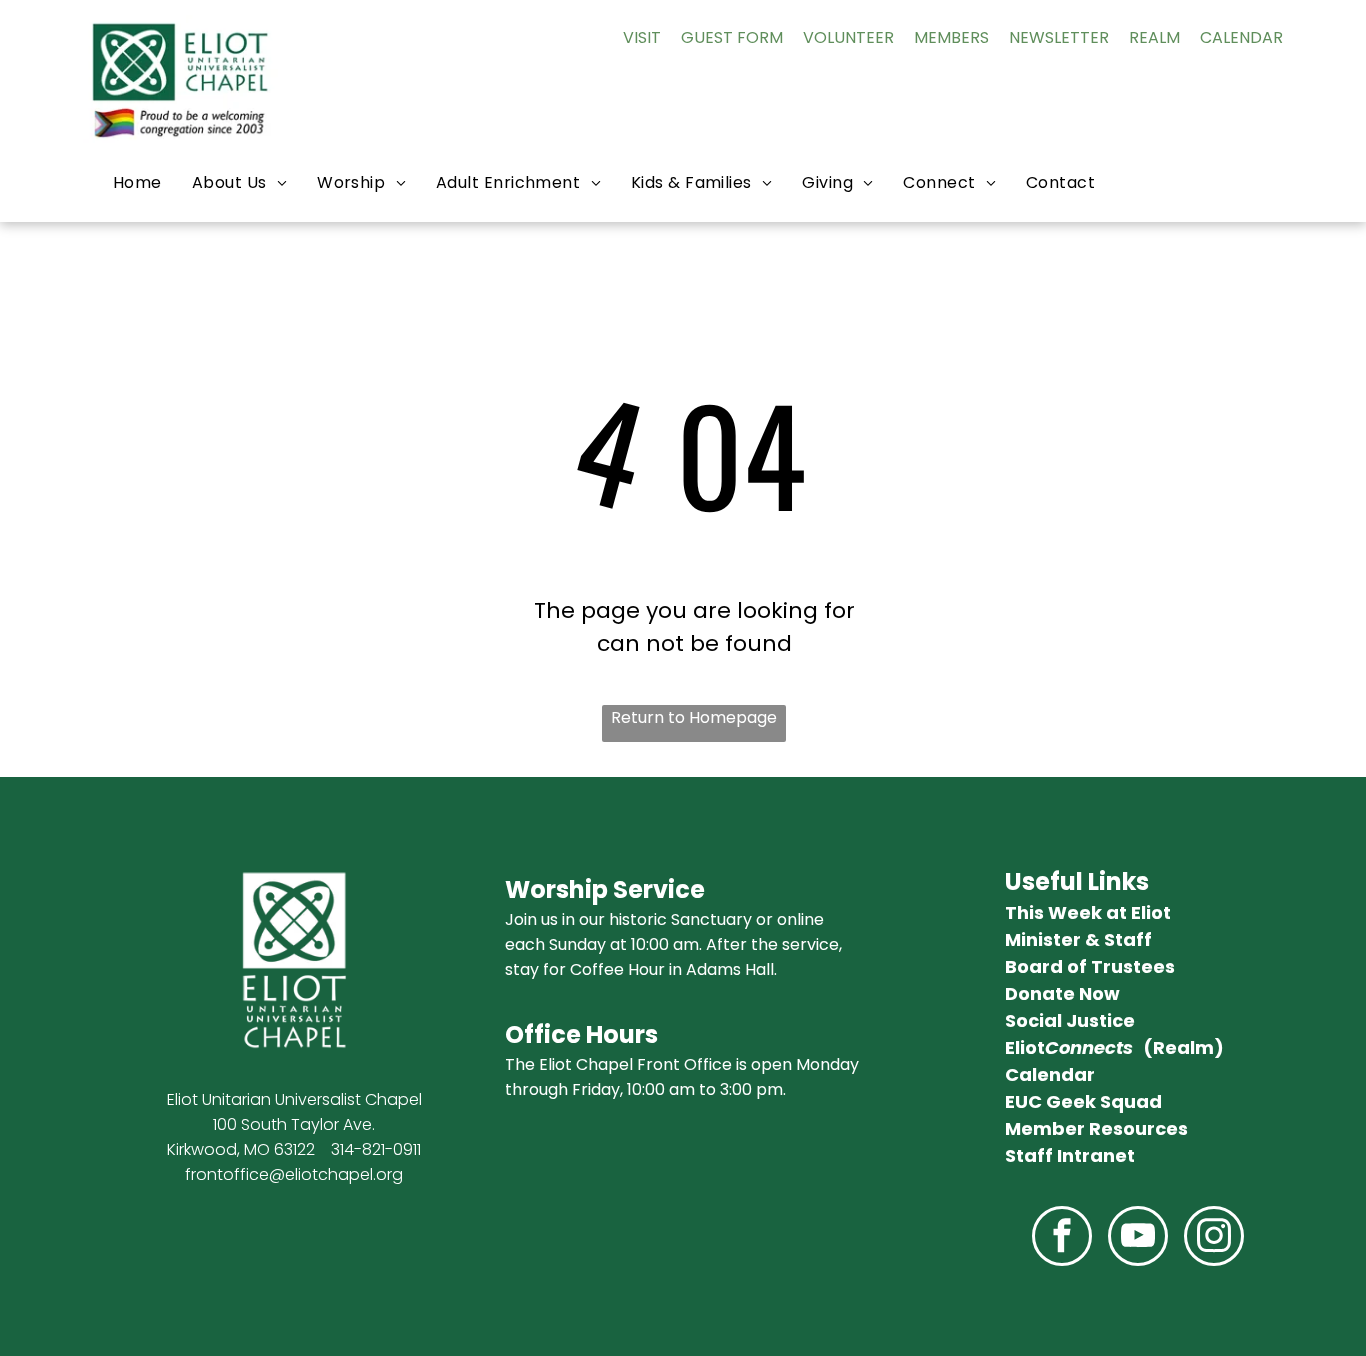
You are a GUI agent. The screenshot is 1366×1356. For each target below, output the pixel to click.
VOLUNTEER (848, 37)
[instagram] (1214, 1238)
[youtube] (1138, 1238)
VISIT (642, 37)
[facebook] (1062, 1238)
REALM (1154, 37)
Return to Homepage (694, 717)
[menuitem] (137, 182)
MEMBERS (951, 37)
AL (1221, 37)
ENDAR (1256, 37)
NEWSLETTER (1059, 37)
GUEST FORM (732, 37)
